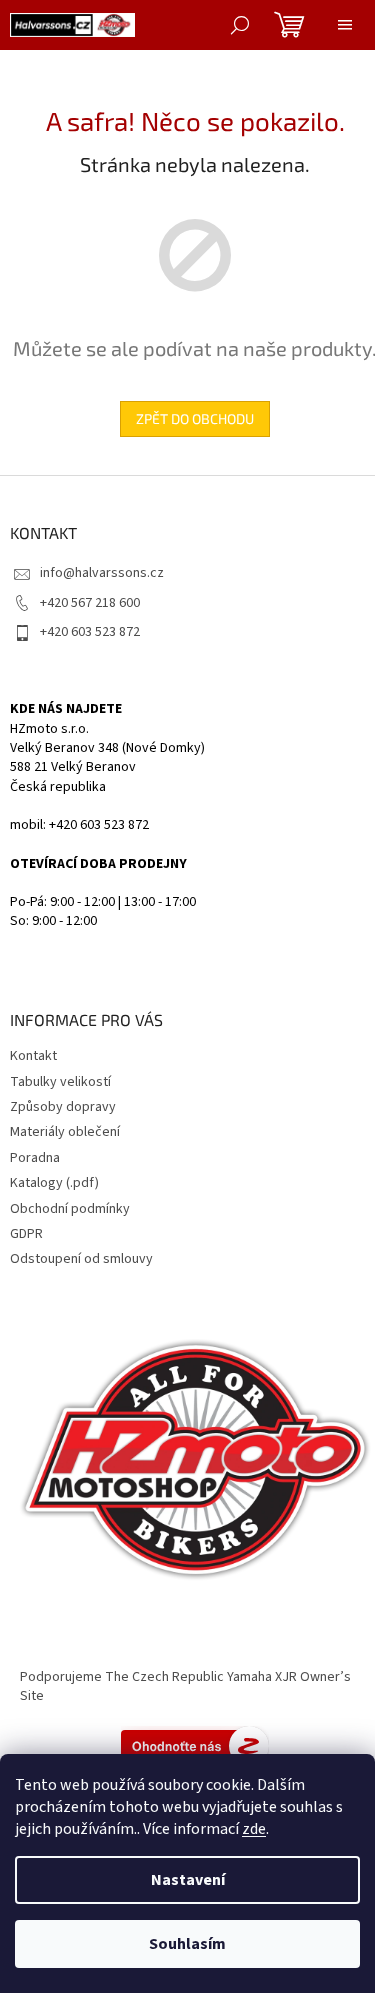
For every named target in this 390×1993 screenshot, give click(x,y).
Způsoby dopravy (63, 1107)
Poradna (35, 1158)
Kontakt (33, 1056)
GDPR (26, 1234)
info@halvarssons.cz (102, 573)
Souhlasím (187, 1944)
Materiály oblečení (65, 1132)
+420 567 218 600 (90, 603)
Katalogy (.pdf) (54, 1183)
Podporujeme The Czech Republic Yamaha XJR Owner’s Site (185, 1686)
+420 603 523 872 (90, 632)
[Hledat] (240, 25)
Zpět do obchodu (195, 418)
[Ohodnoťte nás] (195, 1746)
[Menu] (345, 25)
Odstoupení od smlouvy (81, 1259)
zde (254, 1829)
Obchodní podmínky (70, 1209)
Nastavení (188, 1880)
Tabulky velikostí (60, 1082)
